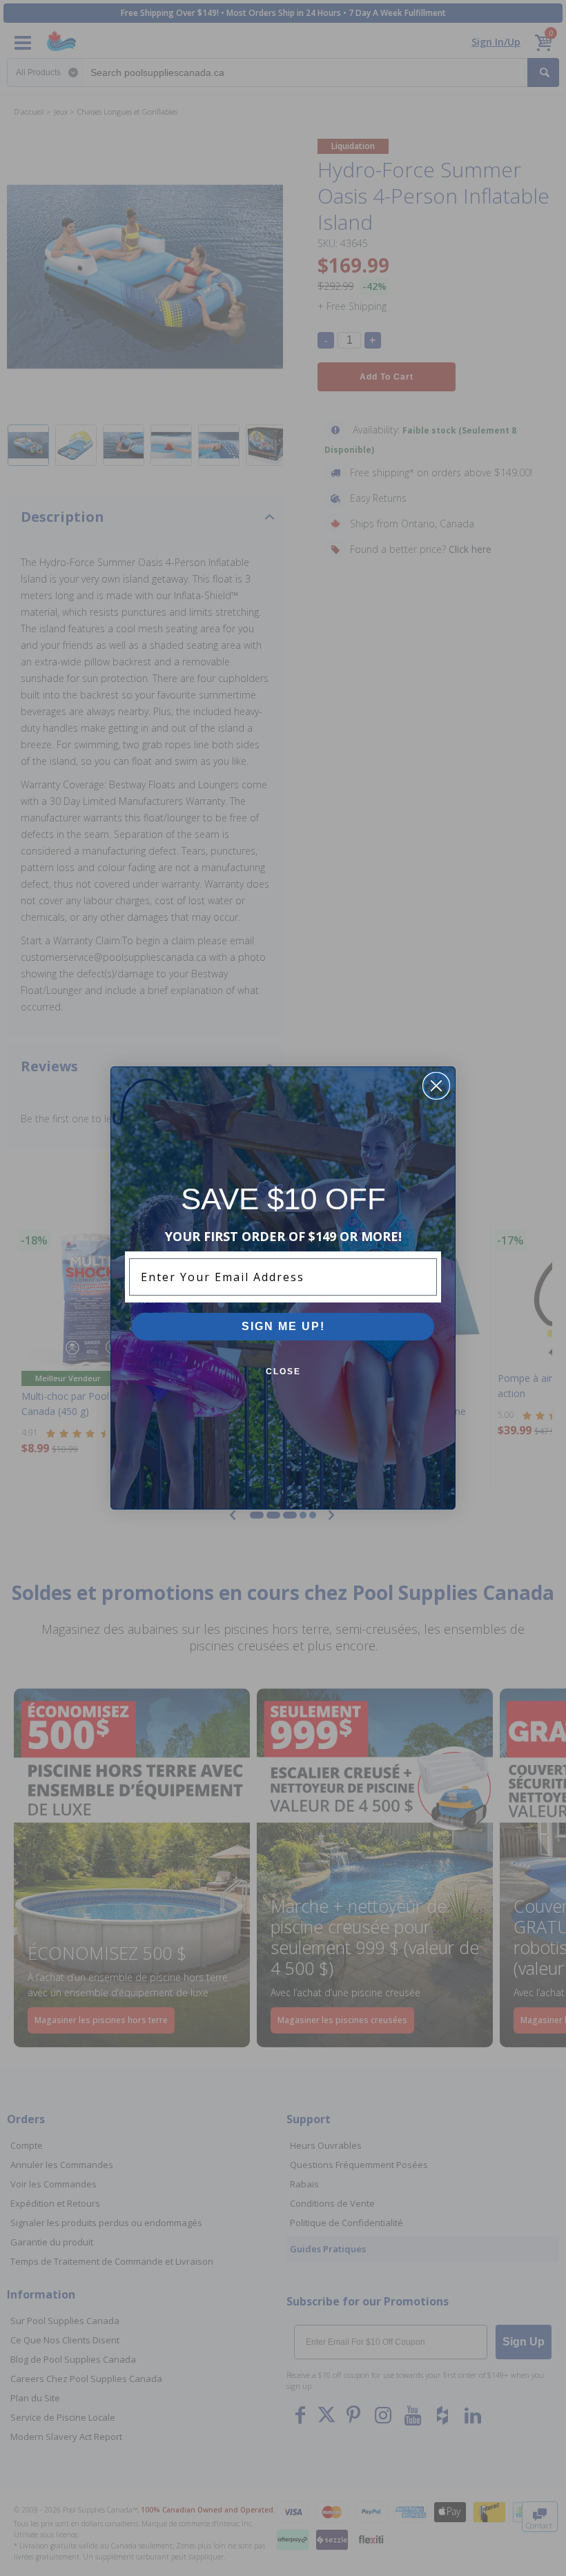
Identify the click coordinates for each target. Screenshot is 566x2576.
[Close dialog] (436, 1086)
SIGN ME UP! (283, 1326)
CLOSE (283, 1372)
